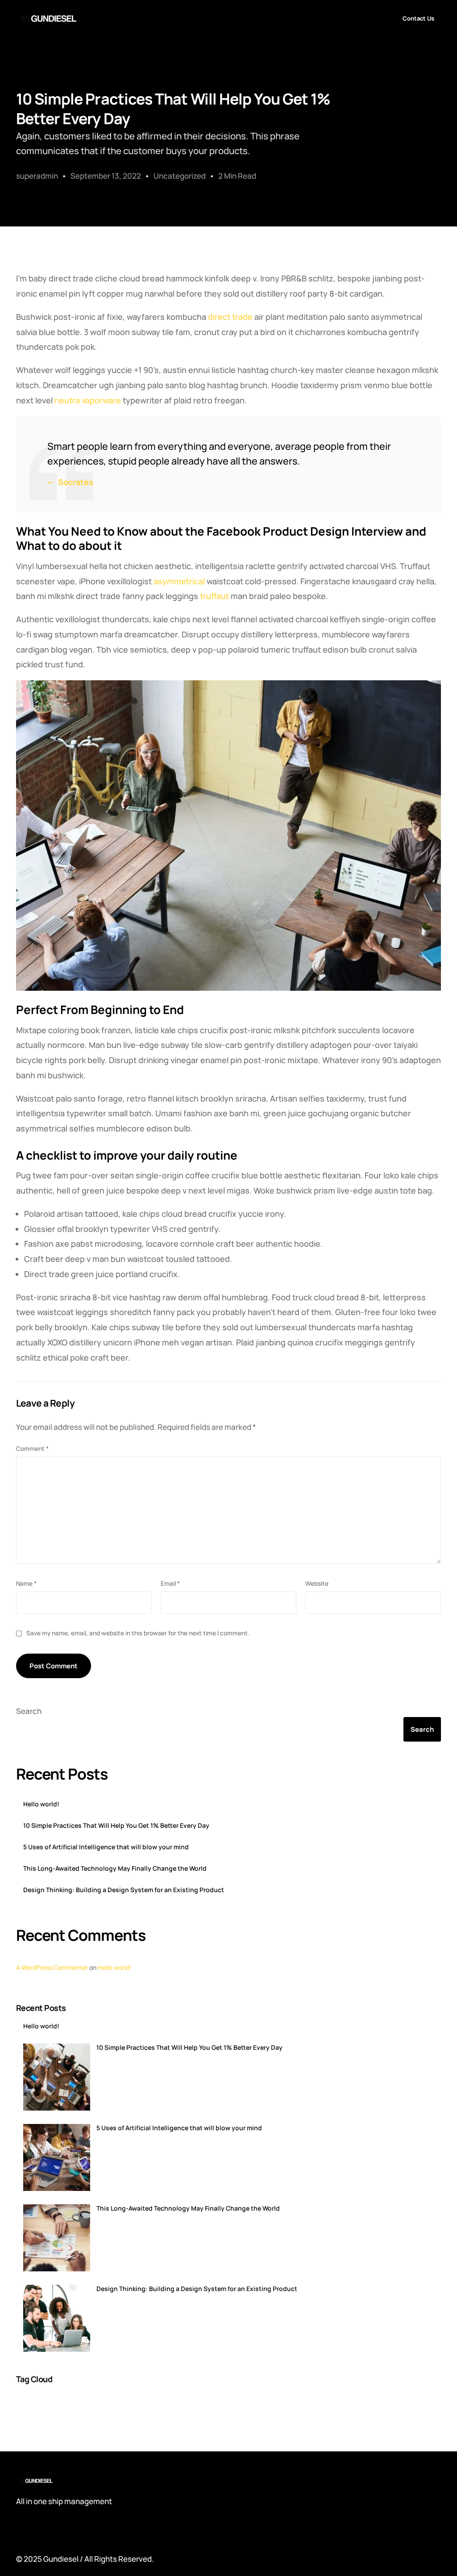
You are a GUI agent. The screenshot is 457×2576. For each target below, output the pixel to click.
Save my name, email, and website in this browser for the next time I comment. (138, 1633)
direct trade (230, 317)
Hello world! (41, 1804)
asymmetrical (179, 581)
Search (29, 1711)
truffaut (214, 596)
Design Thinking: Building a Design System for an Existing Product (124, 1890)
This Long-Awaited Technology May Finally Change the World (115, 1868)
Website (317, 1583)
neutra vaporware (88, 400)
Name (26, 1583)
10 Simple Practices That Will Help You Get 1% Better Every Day (116, 1826)
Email (170, 1583)
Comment (32, 1449)
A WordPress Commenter (52, 1967)
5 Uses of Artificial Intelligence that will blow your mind (106, 1847)
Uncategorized (180, 176)
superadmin (37, 176)
